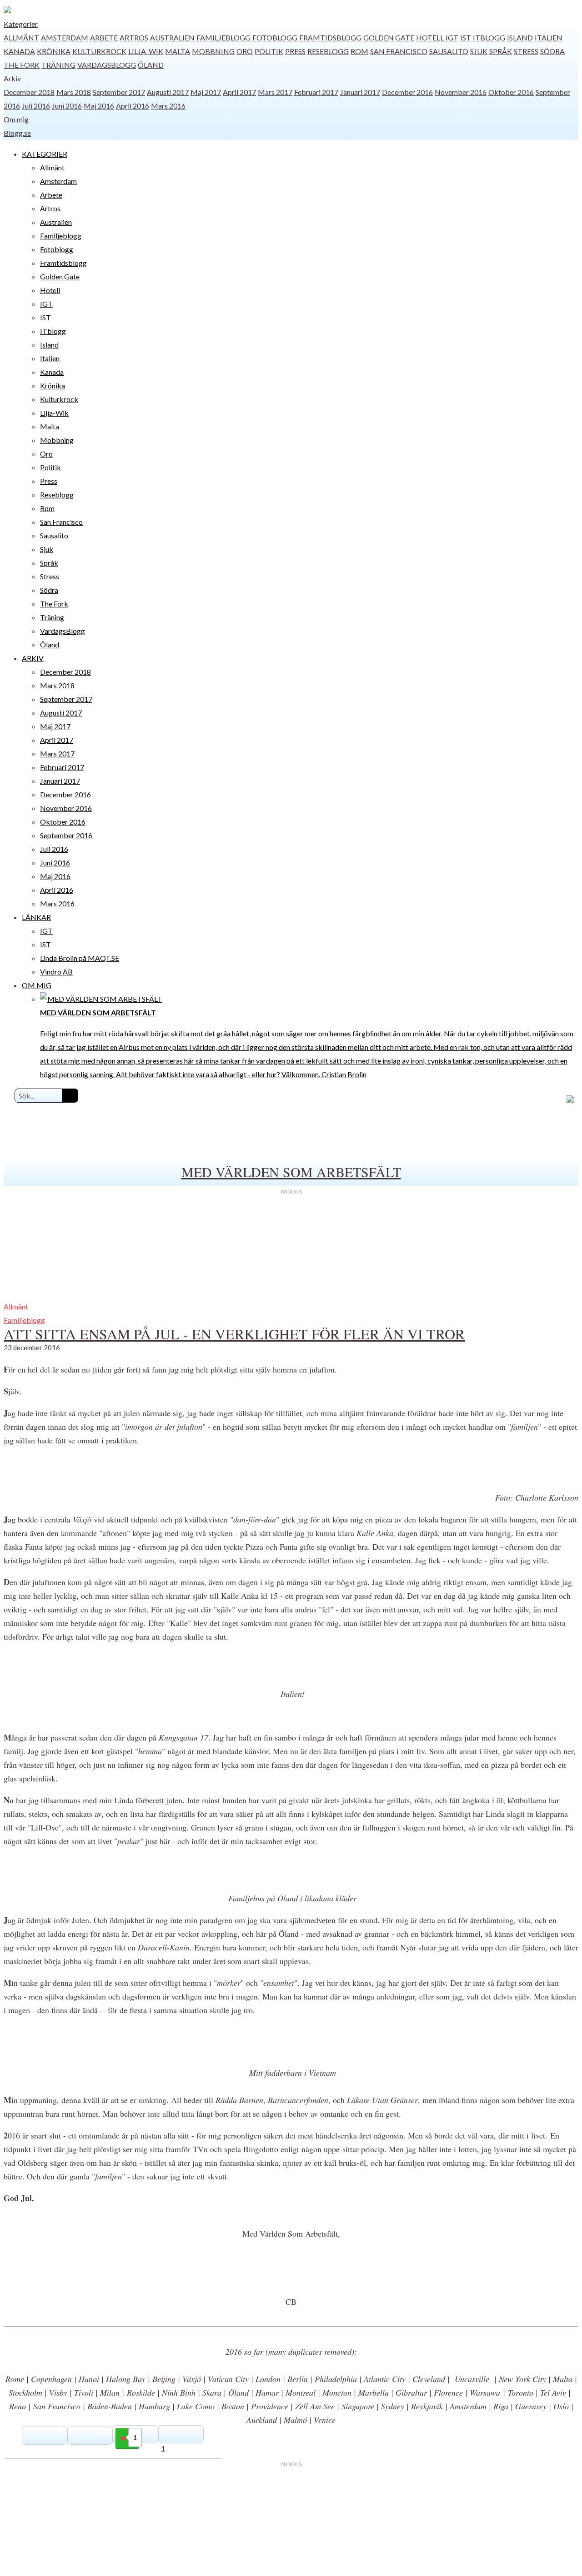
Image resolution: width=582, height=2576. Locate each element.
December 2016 (407, 92)
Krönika (54, 51)
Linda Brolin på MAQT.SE (80, 958)
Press (295, 51)
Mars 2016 (168, 106)
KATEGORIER (45, 154)
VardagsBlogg (107, 65)
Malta (178, 51)
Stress (526, 51)
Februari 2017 (316, 92)
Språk (501, 51)
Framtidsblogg (330, 37)
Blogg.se (17, 133)
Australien (172, 37)
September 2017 (119, 92)
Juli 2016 (36, 106)
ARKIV (33, 658)
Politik (269, 51)
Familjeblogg (223, 37)
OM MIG (37, 985)
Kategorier (21, 24)
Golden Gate (389, 37)
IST (466, 37)
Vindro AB (56, 972)
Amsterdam (65, 37)
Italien (549, 37)
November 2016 (461, 92)
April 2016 (133, 106)
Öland (151, 65)
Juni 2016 (67, 106)
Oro (245, 51)
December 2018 (29, 92)
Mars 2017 (275, 92)
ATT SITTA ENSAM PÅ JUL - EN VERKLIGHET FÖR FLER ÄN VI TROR (234, 1334)
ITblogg (489, 37)
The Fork (22, 65)
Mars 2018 (74, 92)
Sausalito (449, 51)
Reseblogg (328, 51)
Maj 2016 (99, 106)
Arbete (104, 37)
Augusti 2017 (168, 92)
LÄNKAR (36, 917)
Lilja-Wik (146, 51)
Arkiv (12, 78)
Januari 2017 (360, 92)
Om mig (16, 119)
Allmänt (21, 37)
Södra (552, 51)
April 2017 (239, 92)
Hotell (430, 37)
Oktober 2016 (511, 92)
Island (520, 37)
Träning (58, 65)
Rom (359, 51)
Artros (134, 37)
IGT (452, 37)
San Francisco (399, 51)
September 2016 (66, 835)
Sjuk (479, 51)
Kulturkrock (99, 51)
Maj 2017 (206, 92)
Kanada (19, 51)
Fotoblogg (275, 37)
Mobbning (213, 51)
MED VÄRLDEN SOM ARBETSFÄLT (291, 1172)
